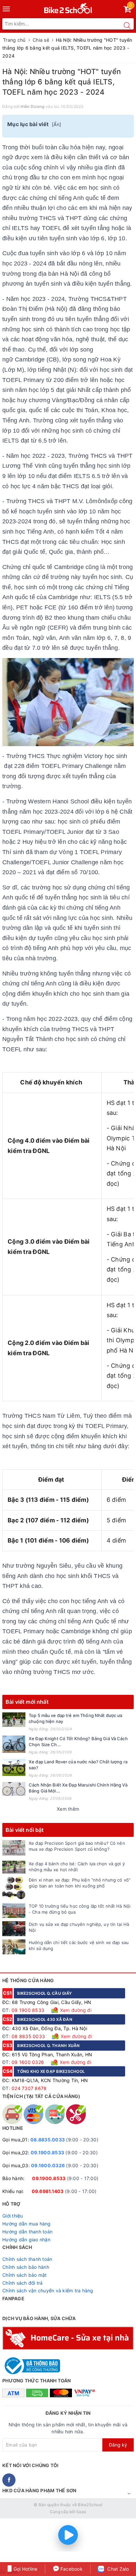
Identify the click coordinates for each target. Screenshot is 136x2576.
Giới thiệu (13, 2216)
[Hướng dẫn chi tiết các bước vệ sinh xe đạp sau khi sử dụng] (14, 1947)
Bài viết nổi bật (25, 1830)
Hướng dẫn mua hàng (27, 2224)
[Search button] (127, 25)
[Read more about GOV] (31, 2363)
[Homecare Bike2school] (68, 2337)
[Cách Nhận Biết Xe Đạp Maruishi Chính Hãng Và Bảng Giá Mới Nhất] (14, 1789)
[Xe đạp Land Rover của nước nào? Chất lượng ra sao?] (14, 1767)
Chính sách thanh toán (27, 2259)
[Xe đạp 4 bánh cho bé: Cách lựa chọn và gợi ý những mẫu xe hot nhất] (14, 1867)
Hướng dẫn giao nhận (26, 2240)
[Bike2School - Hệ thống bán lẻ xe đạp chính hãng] (68, 7)
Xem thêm (68, 1809)
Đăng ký (118, 2445)
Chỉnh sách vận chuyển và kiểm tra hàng (48, 2290)
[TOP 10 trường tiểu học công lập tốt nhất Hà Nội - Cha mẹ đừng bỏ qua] (14, 1910)
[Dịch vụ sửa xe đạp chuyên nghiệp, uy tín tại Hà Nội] (14, 1929)
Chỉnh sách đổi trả (23, 2283)
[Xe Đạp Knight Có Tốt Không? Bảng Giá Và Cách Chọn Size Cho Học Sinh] (14, 1744)
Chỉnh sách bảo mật (25, 2275)
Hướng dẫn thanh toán (27, 2232)
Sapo (81, 2512)
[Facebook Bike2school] (9, 2480)
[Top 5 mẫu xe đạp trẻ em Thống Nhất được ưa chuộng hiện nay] (14, 1720)
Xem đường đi (75, 2010)
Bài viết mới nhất (27, 1702)
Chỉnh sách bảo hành (26, 2267)
